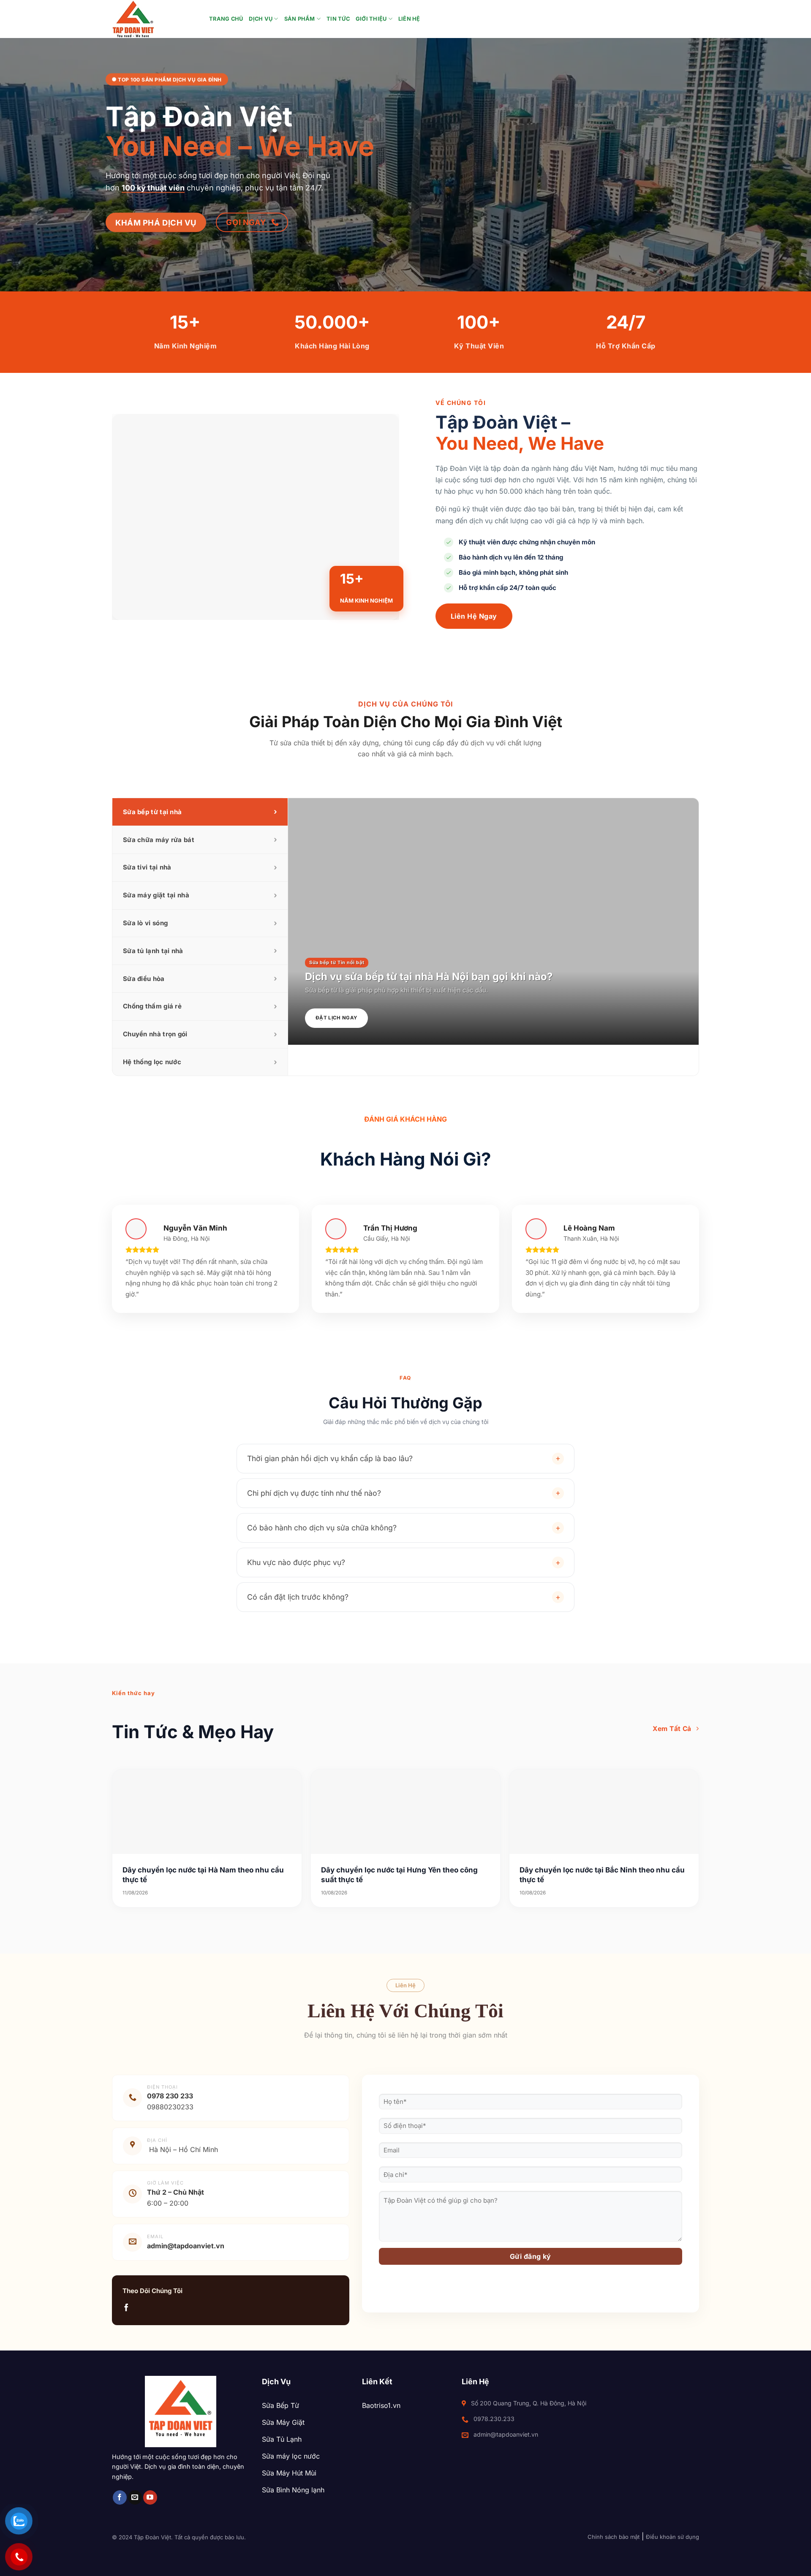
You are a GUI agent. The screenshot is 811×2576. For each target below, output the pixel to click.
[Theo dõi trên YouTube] (150, 2497)
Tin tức (338, 19)
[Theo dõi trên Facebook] (126, 2308)
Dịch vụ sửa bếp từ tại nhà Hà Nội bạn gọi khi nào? (429, 977)
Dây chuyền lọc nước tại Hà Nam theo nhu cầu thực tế (203, 1875)
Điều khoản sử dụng (672, 2537)
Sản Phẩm (300, 19)
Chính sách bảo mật (614, 2537)
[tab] (200, 812)
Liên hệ (409, 19)
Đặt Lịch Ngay (336, 1018)
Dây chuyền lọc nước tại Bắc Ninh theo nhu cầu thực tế (602, 1875)
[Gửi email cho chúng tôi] (135, 2497)
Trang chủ (226, 19)
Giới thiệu (371, 19)
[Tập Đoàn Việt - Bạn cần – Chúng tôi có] (154, 19)
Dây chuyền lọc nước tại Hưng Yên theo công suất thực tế (399, 1875)
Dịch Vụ (261, 19)
